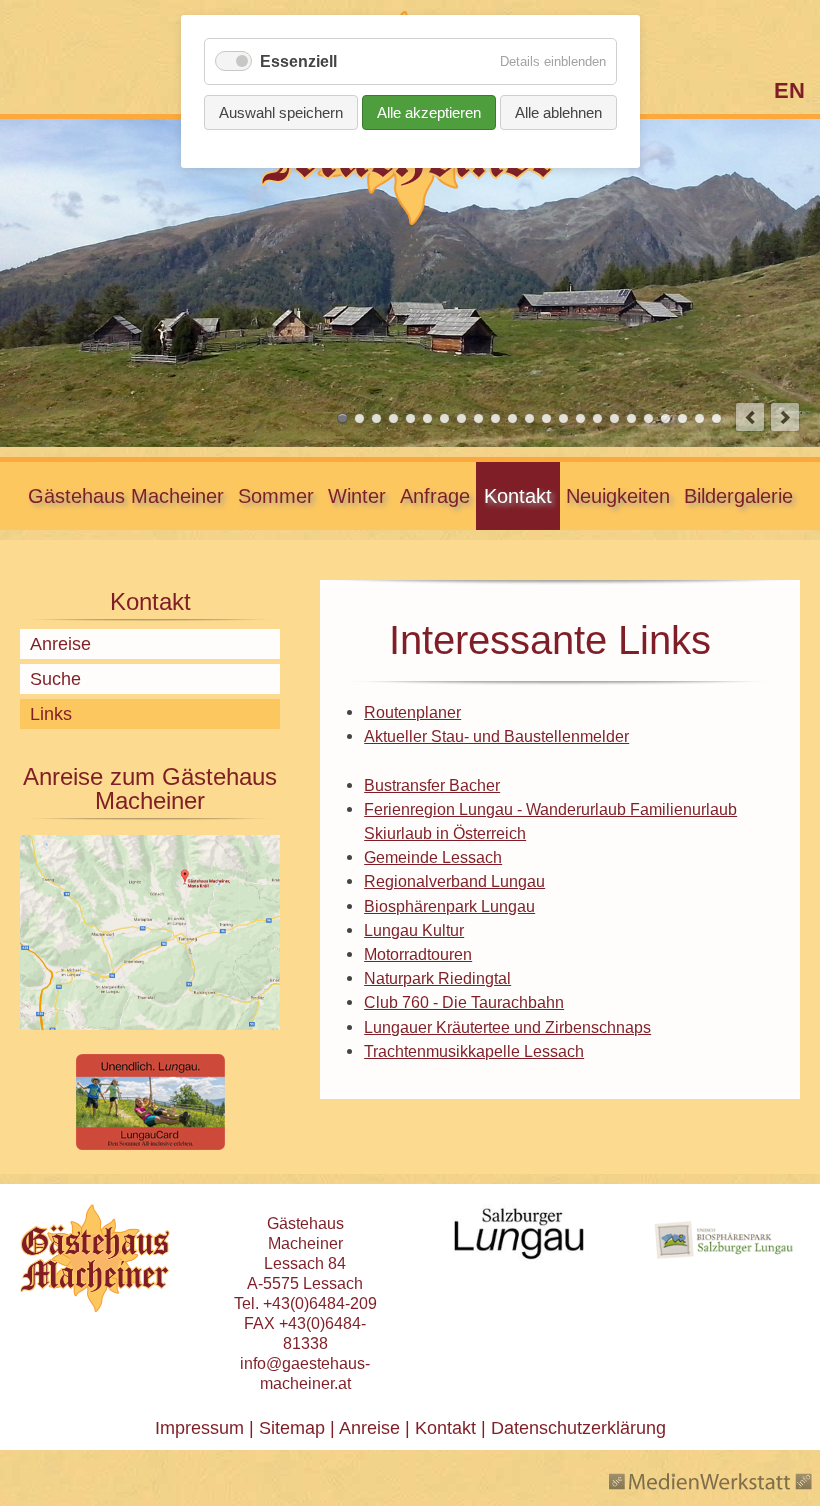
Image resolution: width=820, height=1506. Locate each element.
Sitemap (292, 1428)
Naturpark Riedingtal (437, 978)
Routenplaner (412, 712)
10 (495, 418)
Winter (357, 496)
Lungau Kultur (414, 930)
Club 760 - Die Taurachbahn (464, 1002)
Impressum (199, 1428)
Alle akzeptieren (429, 112)
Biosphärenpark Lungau (449, 906)
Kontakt (518, 496)
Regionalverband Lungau (454, 881)
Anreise (60, 644)
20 (665, 418)
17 (614, 418)
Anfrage (435, 496)
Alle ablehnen (558, 112)
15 (580, 418)
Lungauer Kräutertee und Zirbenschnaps (507, 1027)
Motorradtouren (418, 954)
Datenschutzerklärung (576, 1428)
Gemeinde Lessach (433, 857)
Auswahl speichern (281, 112)
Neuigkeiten (618, 496)
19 (648, 418)
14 (563, 418)
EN (789, 90)
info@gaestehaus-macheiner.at (305, 1373)
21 (682, 418)
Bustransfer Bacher (432, 785)
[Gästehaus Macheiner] (95, 1258)
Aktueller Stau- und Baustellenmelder (496, 736)
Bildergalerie (738, 496)
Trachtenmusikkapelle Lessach (474, 1051)
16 (597, 418)
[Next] (785, 417)
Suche (55, 679)
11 (512, 418)
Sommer (276, 496)
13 (546, 418)
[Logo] (410, 221)
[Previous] (750, 417)
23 (716, 418)
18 (631, 418)
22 (699, 418)
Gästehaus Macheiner (126, 496)
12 (529, 418)
